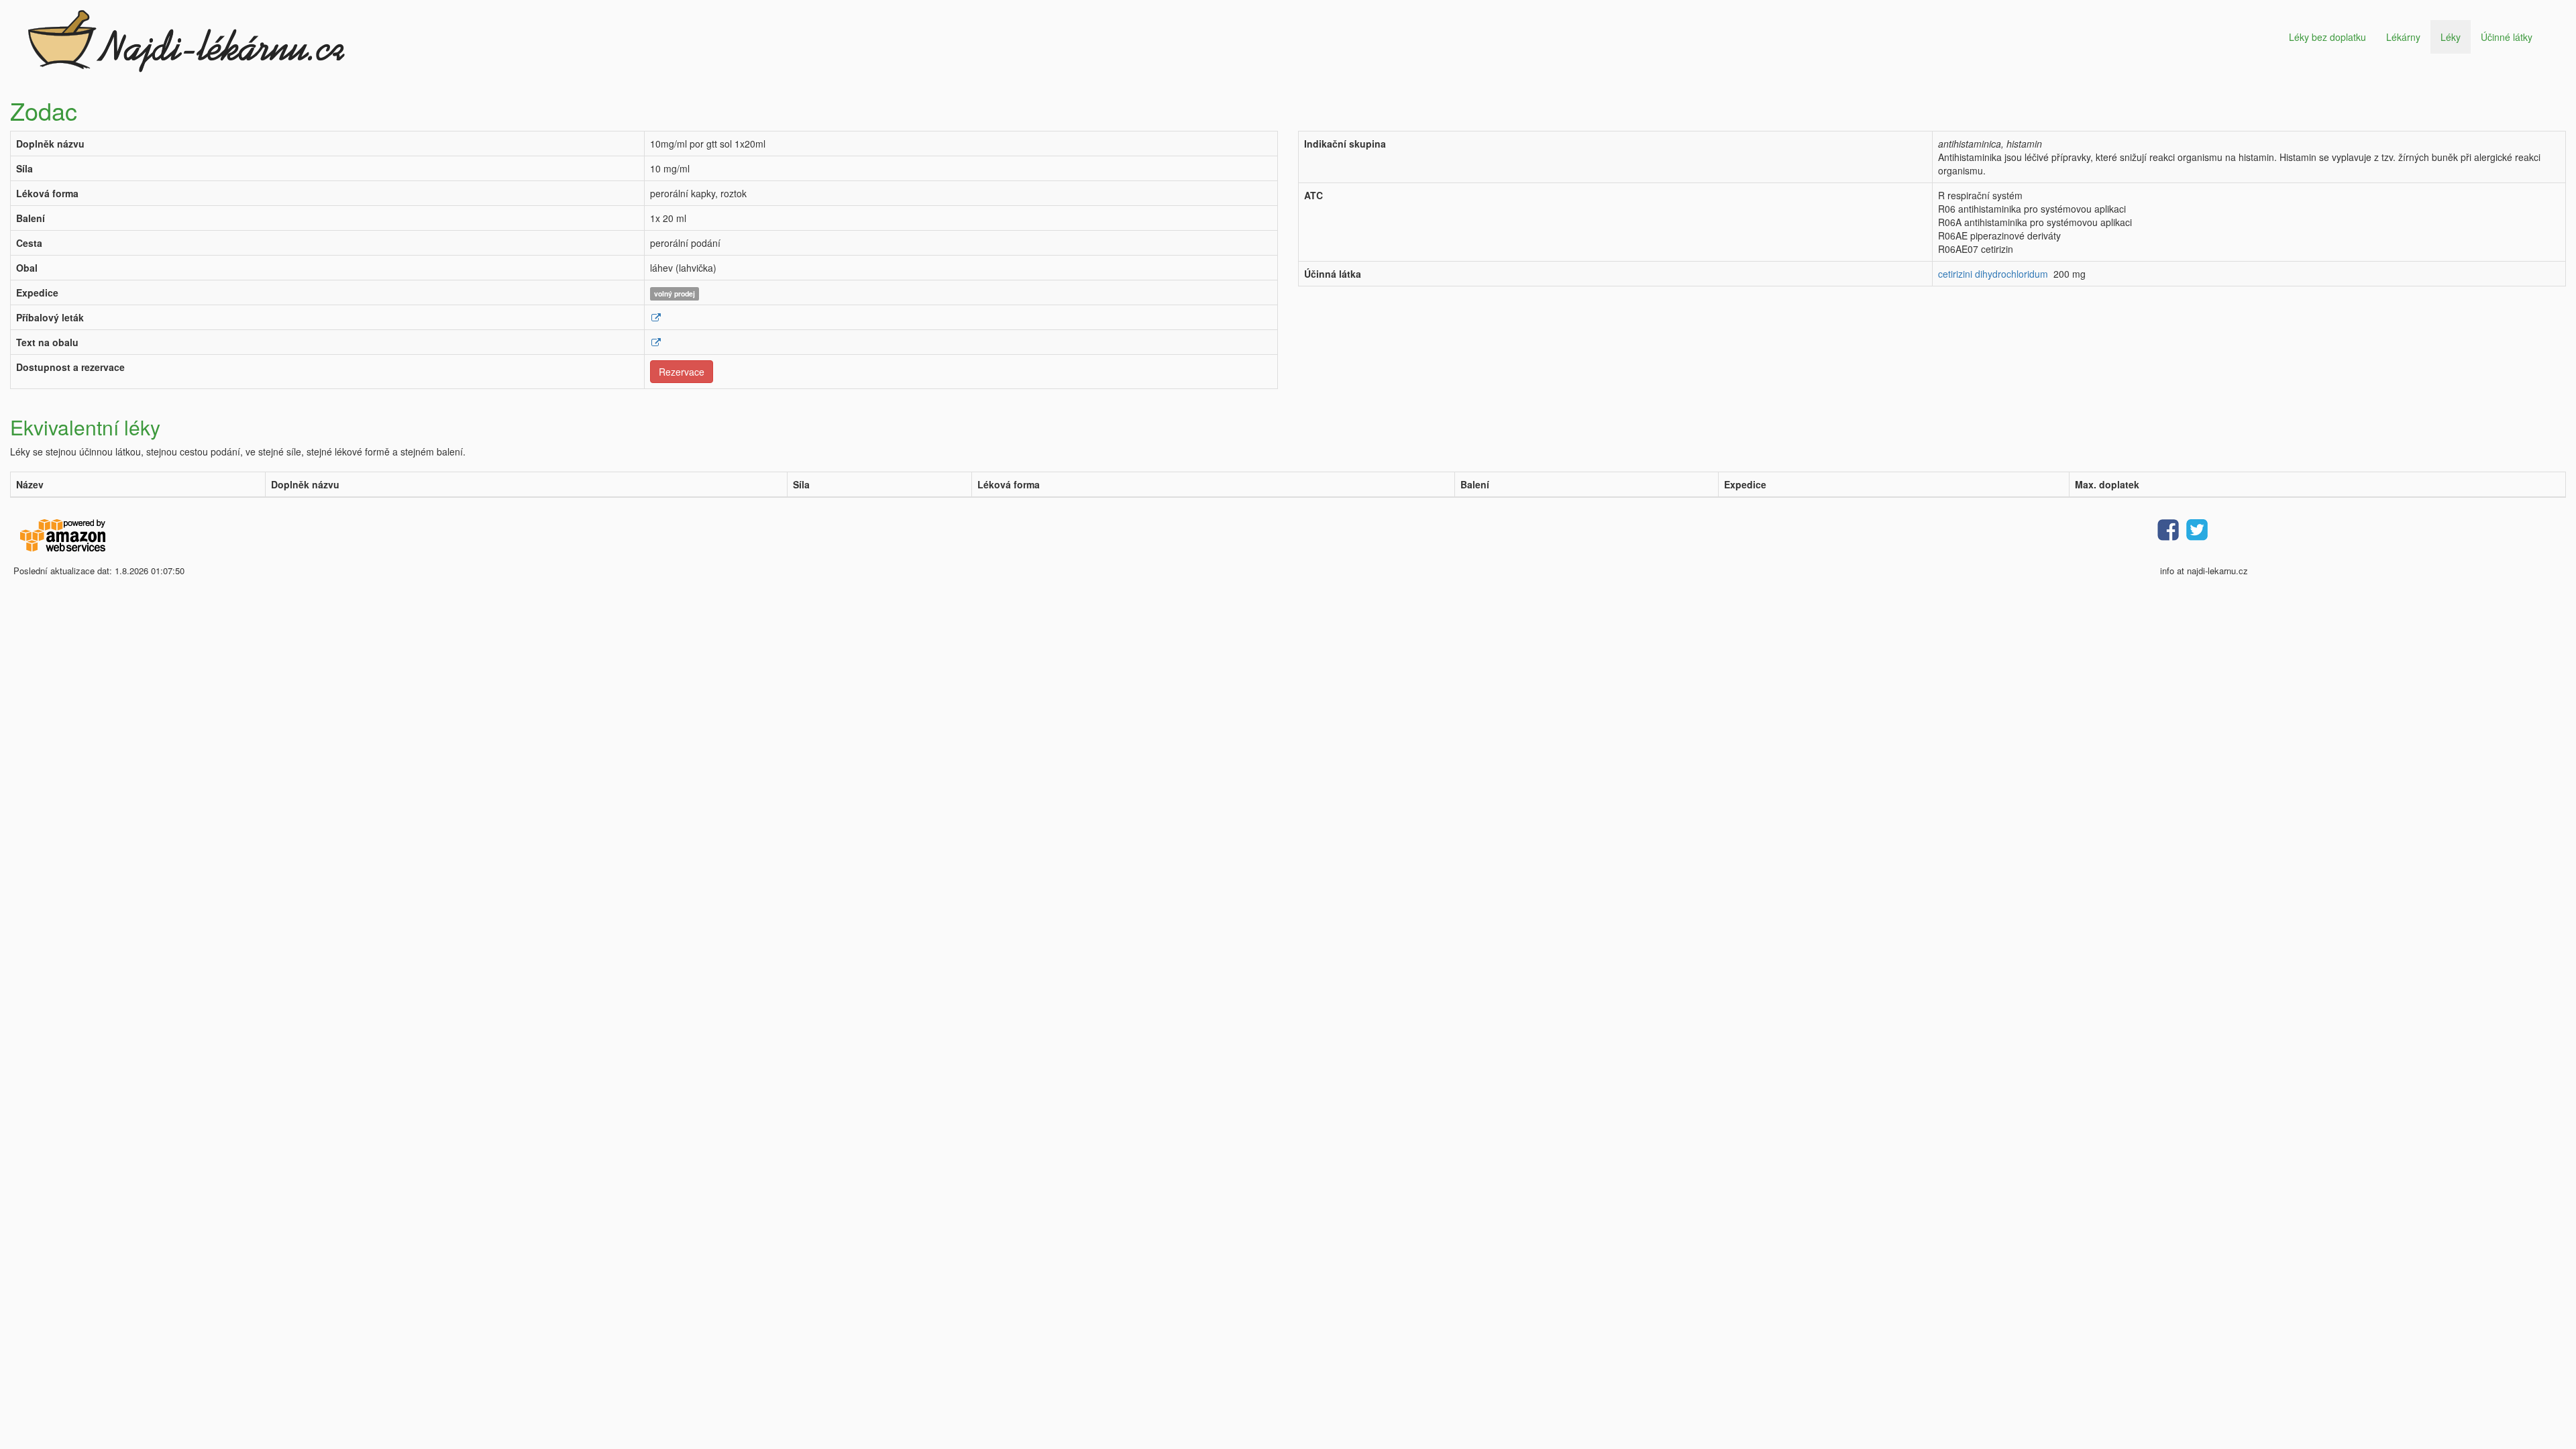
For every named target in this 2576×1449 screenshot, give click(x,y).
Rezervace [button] (682, 372)
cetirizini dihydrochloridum (1993, 274)
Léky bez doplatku (2327, 37)
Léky (2451, 37)
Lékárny (2403, 37)
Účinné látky (2507, 37)
